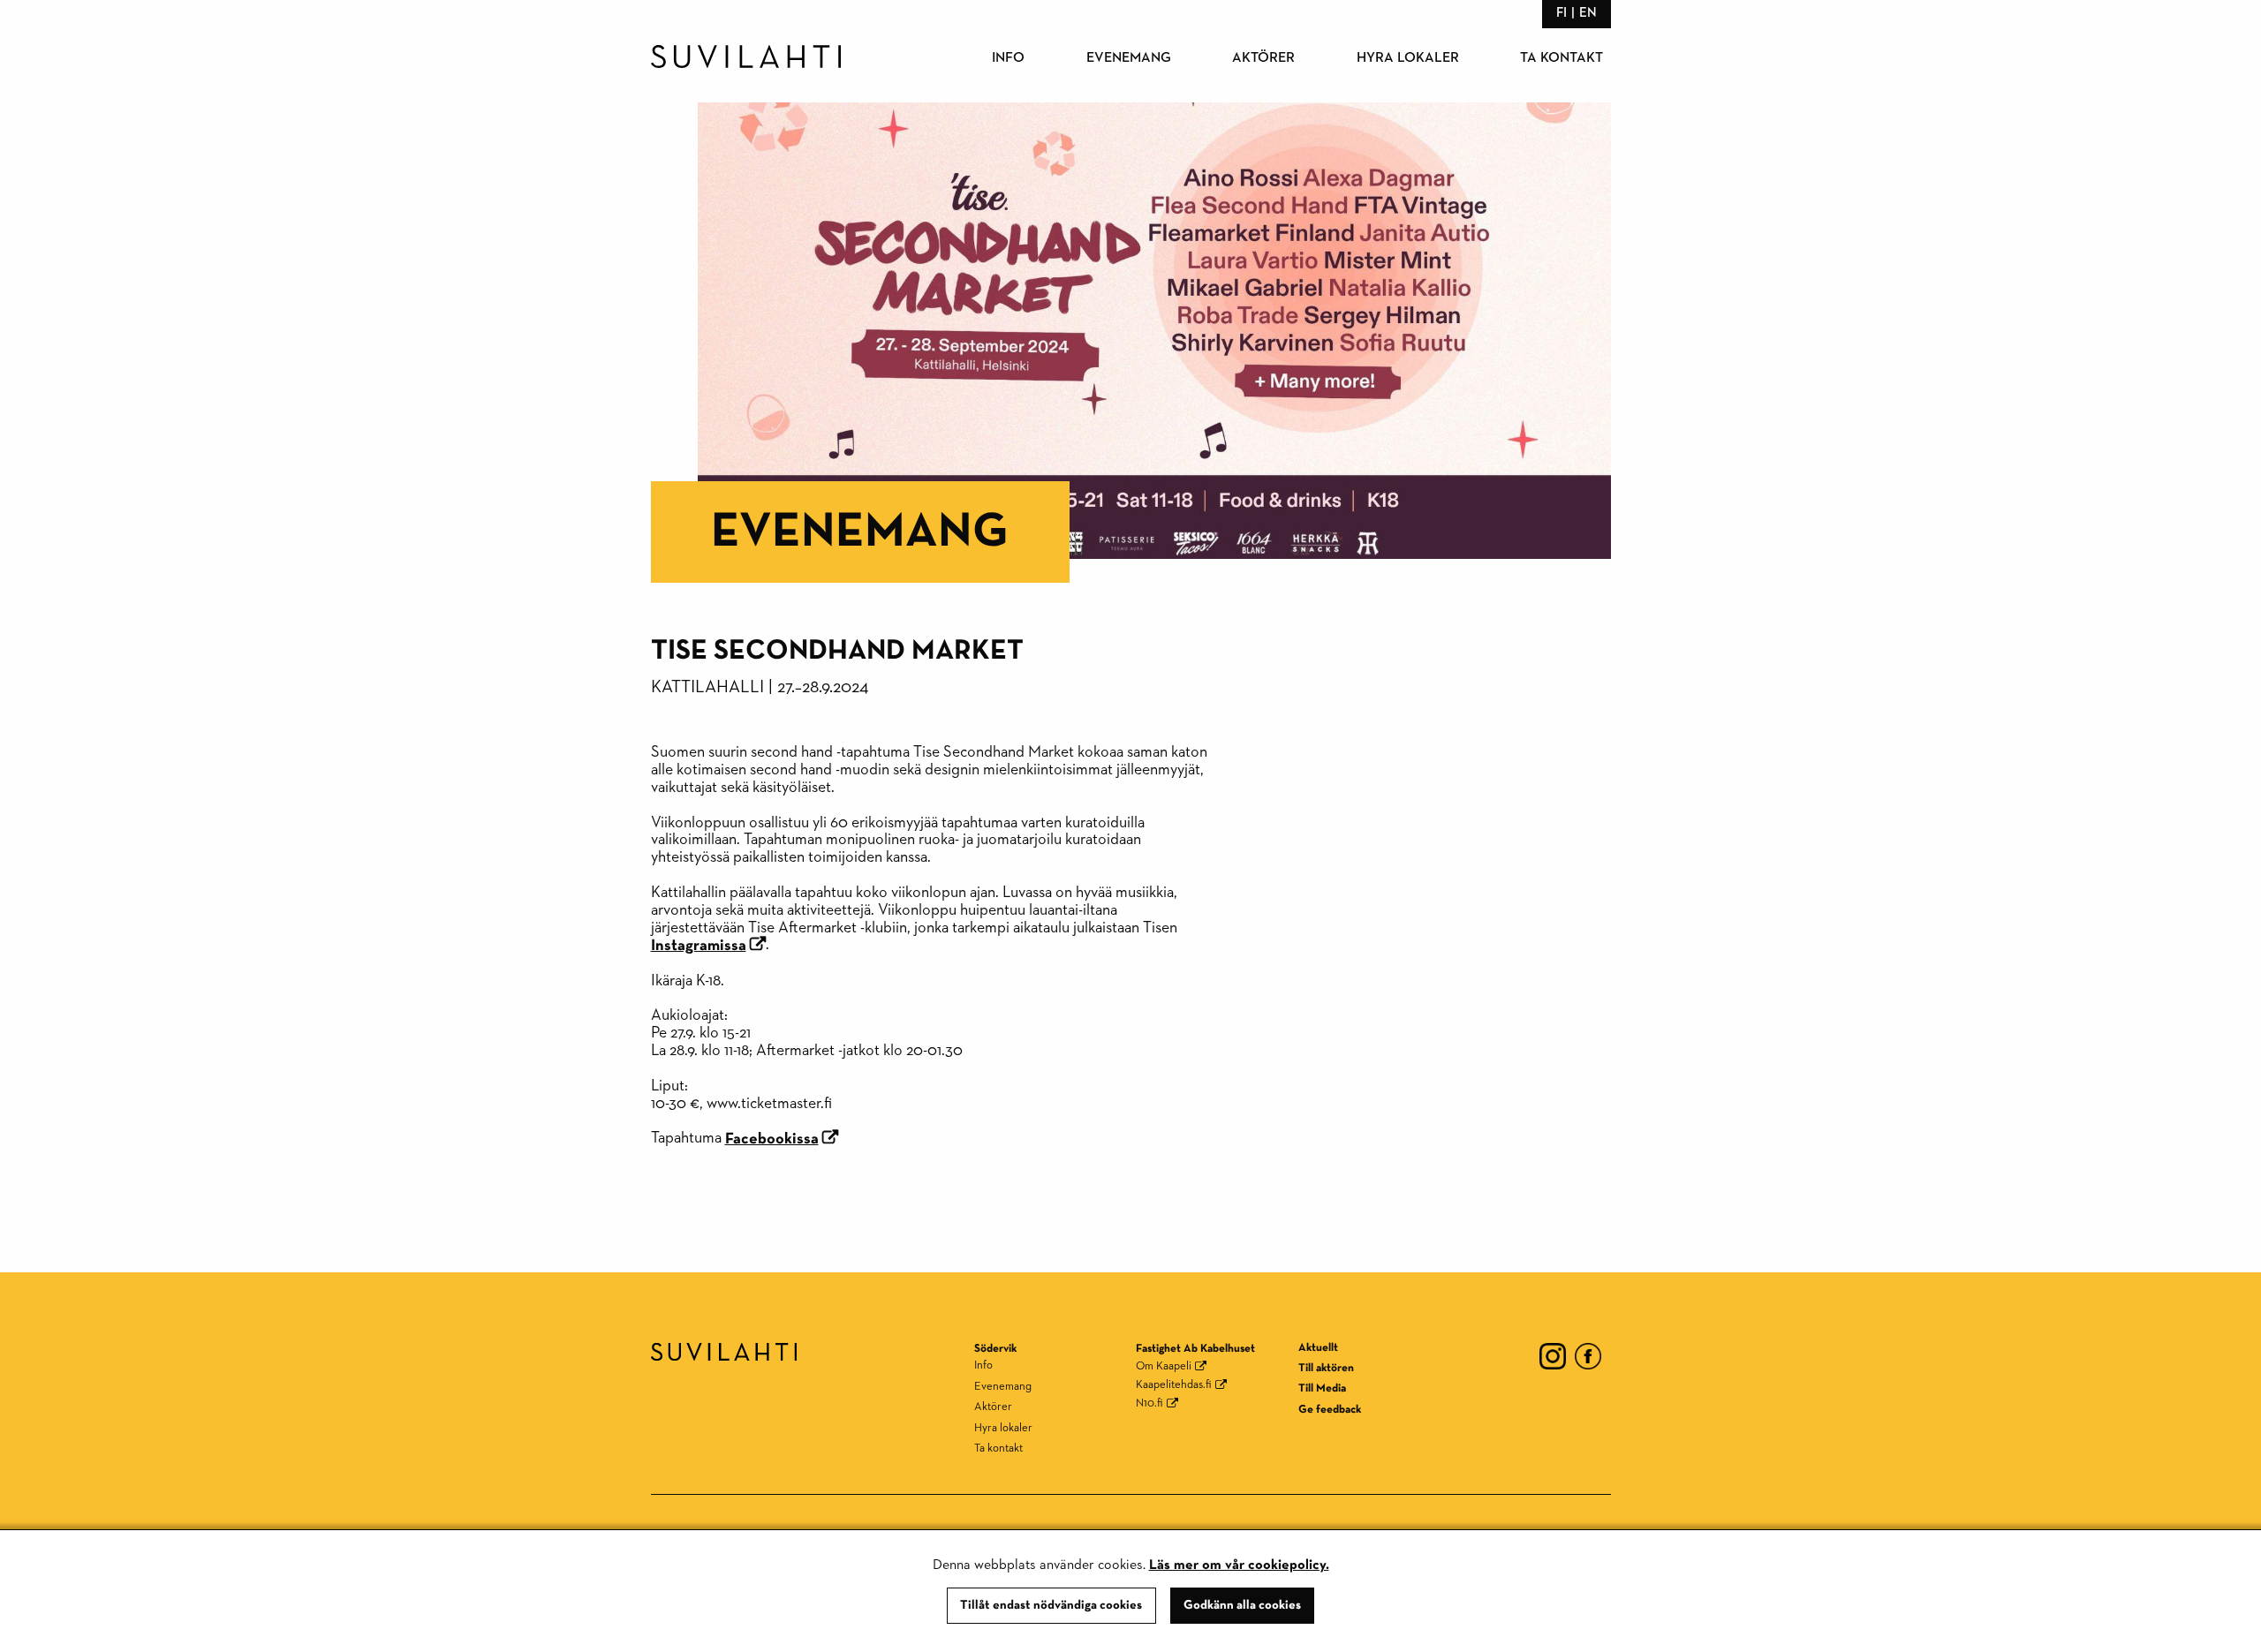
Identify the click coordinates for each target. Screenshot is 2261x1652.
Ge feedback (1330, 1410)
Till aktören (1326, 1368)
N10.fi (1149, 1403)
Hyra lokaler (1408, 58)
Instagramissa (699, 946)
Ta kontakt (1562, 58)
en (1588, 13)
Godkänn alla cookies (1242, 1605)
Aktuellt (1318, 1348)
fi (1562, 13)
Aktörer (1263, 58)
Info (1008, 58)
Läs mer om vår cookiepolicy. (1239, 1565)
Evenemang (1129, 58)
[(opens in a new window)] (1553, 1355)
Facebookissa (772, 1139)
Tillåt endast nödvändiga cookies (1051, 1605)
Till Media (1322, 1388)
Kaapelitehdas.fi (1174, 1385)
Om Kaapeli (1164, 1366)
